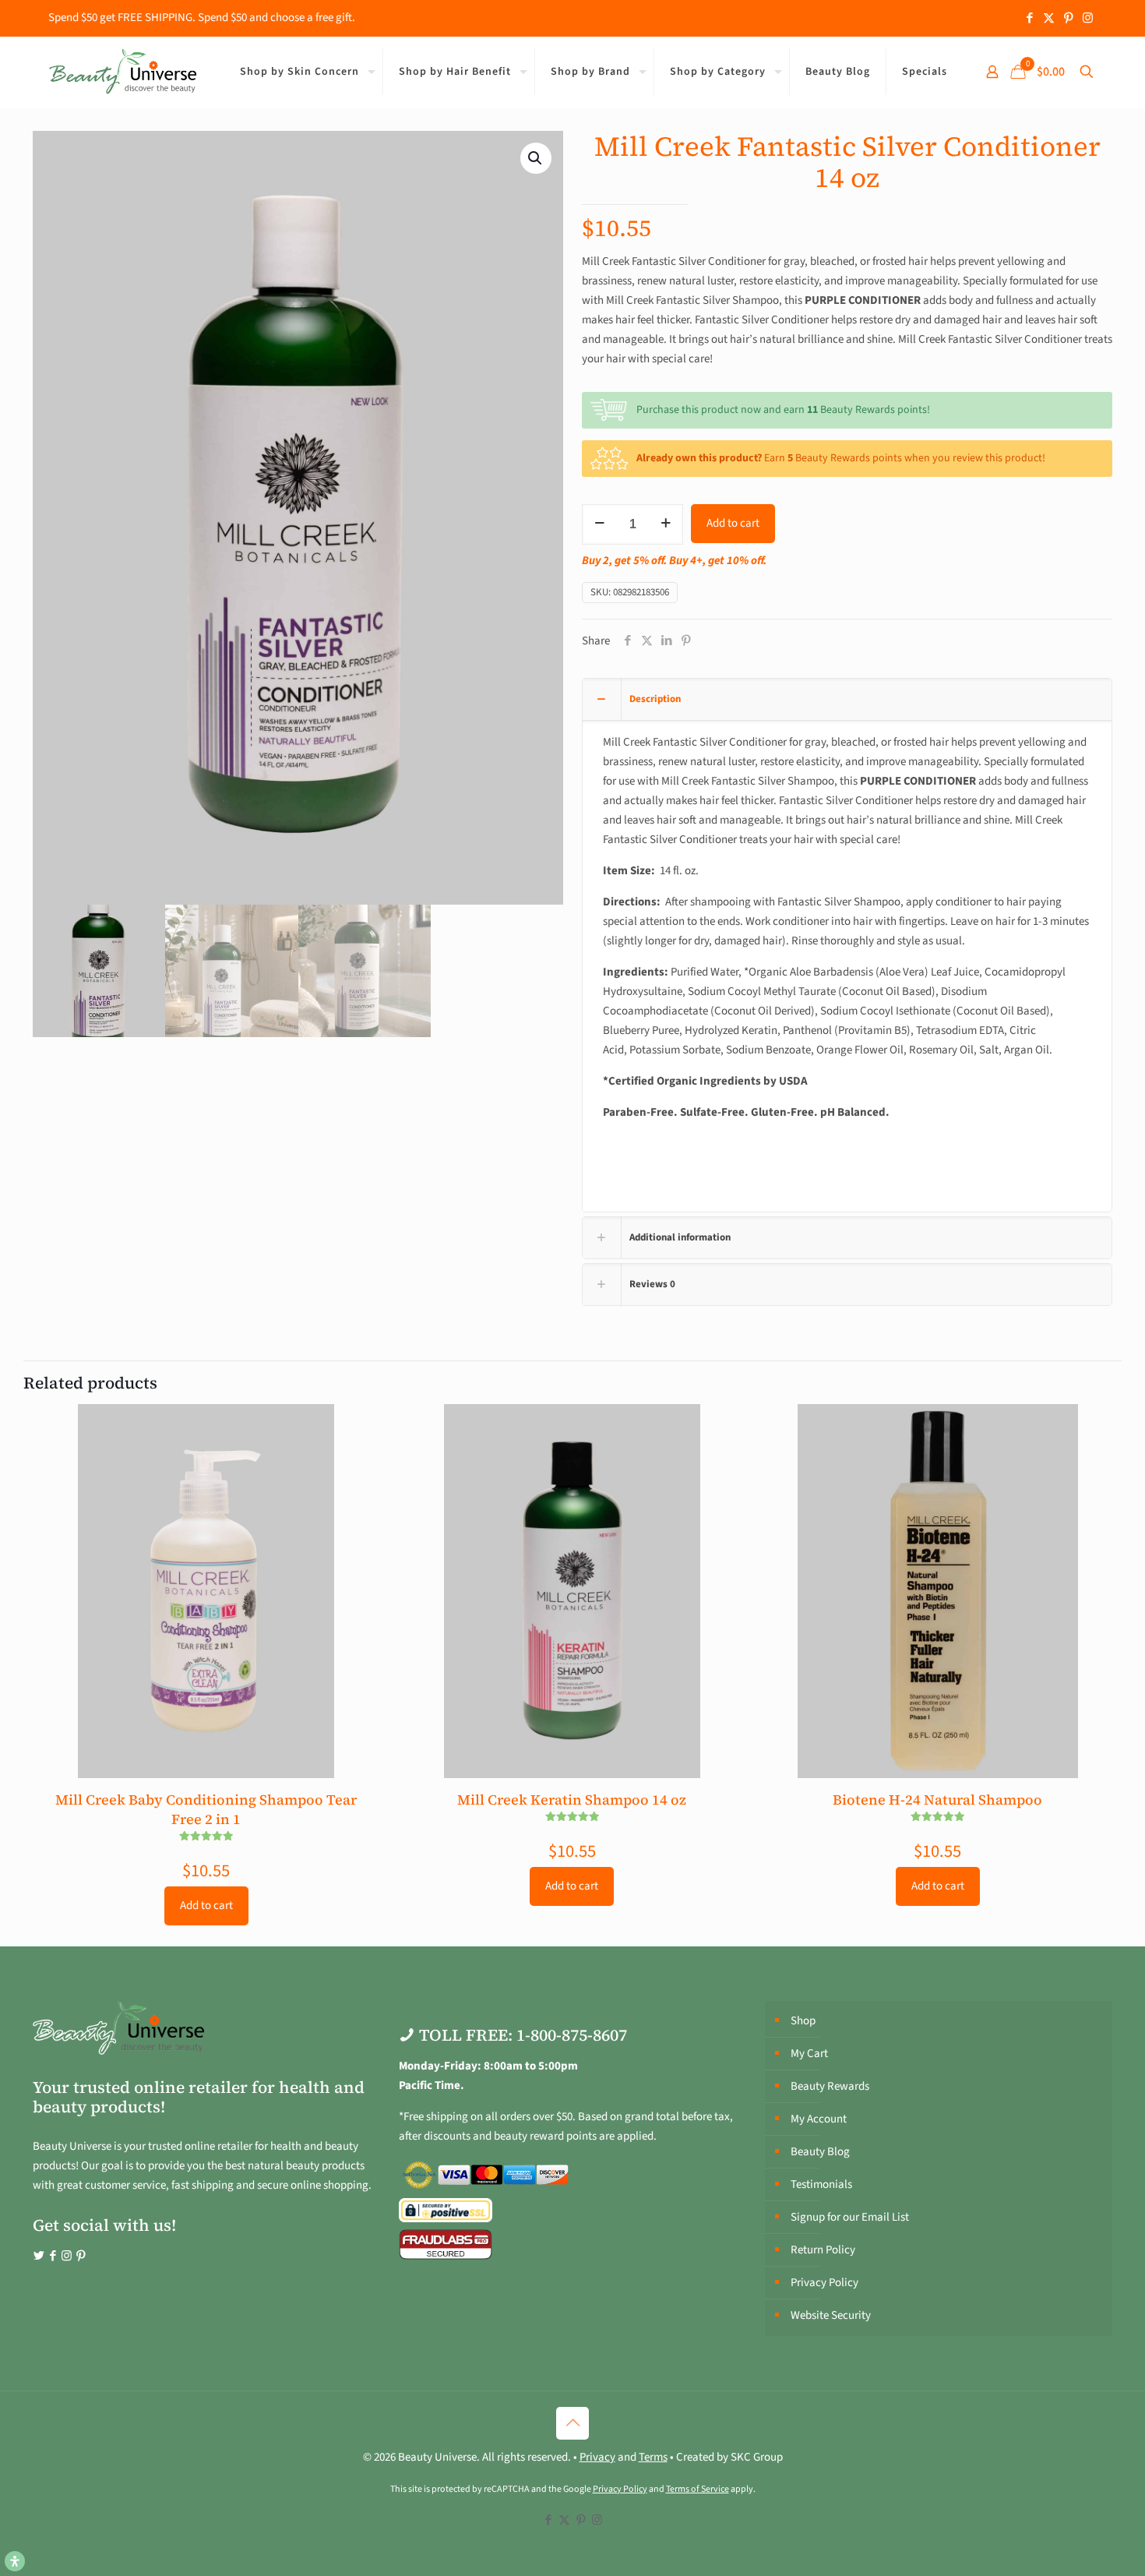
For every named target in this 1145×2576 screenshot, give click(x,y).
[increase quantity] (666, 524)
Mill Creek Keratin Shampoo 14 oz (572, 1800)
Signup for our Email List (850, 2217)
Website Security (831, 2315)
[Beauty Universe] (122, 72)
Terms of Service (698, 2489)
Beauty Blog (820, 2152)
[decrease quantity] (599, 524)
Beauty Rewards (830, 2086)
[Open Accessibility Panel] (15, 2561)
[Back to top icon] (572, 2423)
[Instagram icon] (1088, 18)
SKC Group (757, 2457)
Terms (653, 2457)
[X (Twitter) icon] (1049, 18)
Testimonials (821, 2184)
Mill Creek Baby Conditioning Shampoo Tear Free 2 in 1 (206, 1809)
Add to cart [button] (206, 1906)
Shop (803, 2021)
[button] (536, 158)
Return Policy (823, 2250)
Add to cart (733, 523)
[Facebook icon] (1029, 18)
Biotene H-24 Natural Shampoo (937, 1800)
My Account (819, 2119)
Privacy (597, 2457)
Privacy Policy (824, 2283)
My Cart (809, 2054)
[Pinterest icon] (1068, 18)
